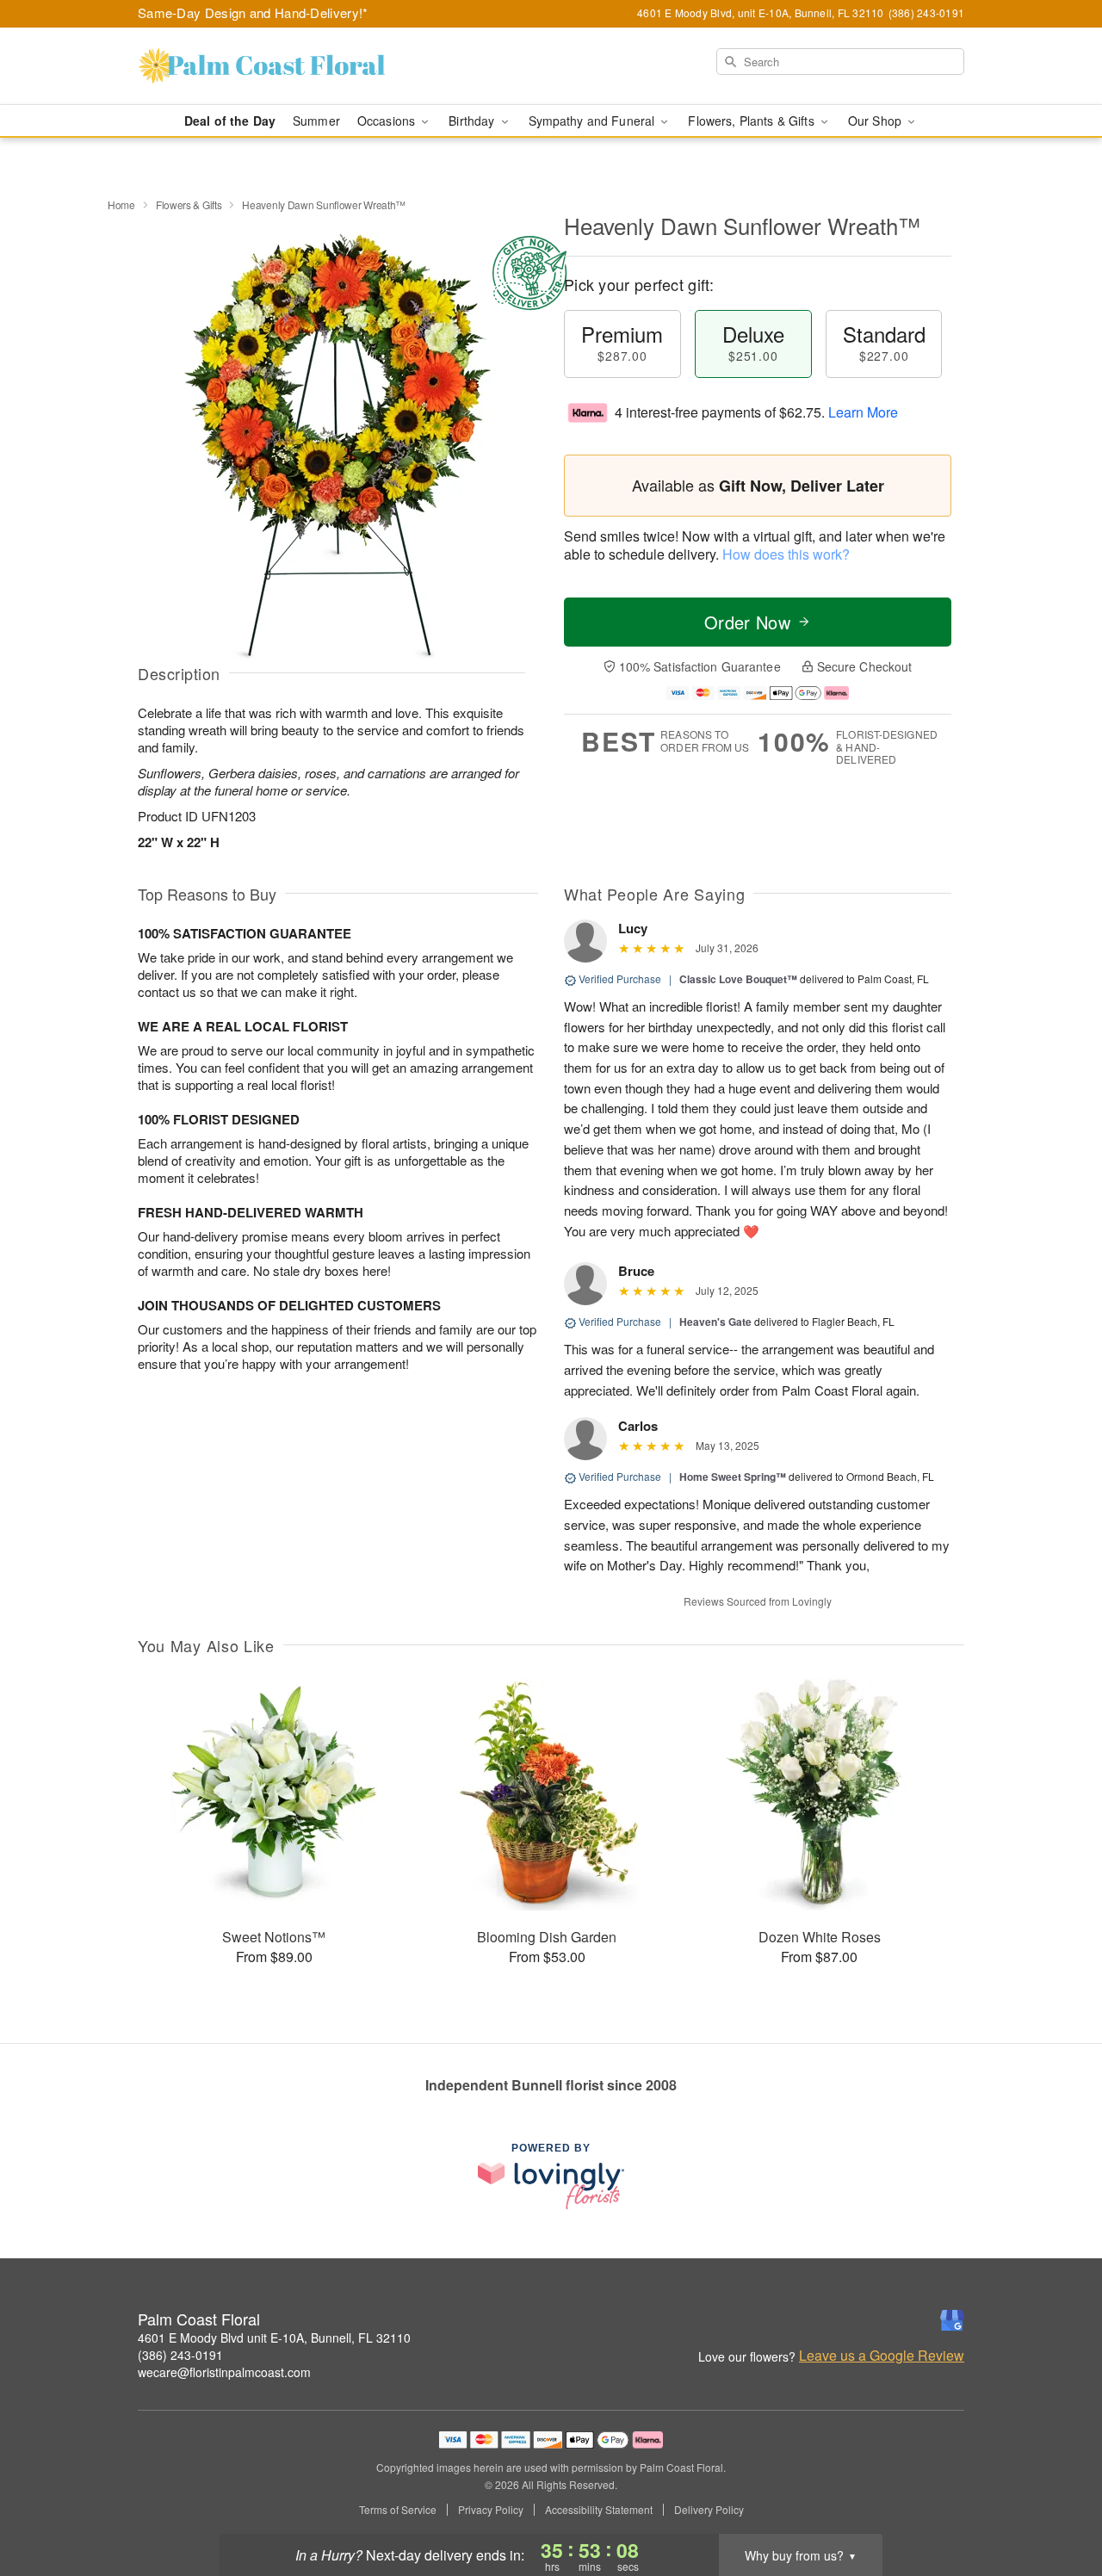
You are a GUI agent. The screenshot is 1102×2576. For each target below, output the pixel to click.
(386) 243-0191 (180, 2355)
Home (121, 204)
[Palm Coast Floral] (262, 66)
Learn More (863, 412)
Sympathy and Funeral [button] (594, 121)
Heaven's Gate (715, 1322)
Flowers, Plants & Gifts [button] (752, 121)
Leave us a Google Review (882, 2356)
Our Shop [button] (876, 121)
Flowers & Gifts (189, 204)
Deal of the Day (230, 121)
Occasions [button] (388, 121)
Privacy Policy (491, 2510)
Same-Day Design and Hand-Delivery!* (253, 12)
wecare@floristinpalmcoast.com (224, 2372)
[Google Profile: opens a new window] (952, 2320)
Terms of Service (398, 2510)
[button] (1057, 2503)
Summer (316, 121)
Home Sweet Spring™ (733, 1477)
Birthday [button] (473, 121)
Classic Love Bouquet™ (738, 979)
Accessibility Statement (599, 2510)
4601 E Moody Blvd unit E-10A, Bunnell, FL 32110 (274, 2338)
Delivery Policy (709, 2510)
